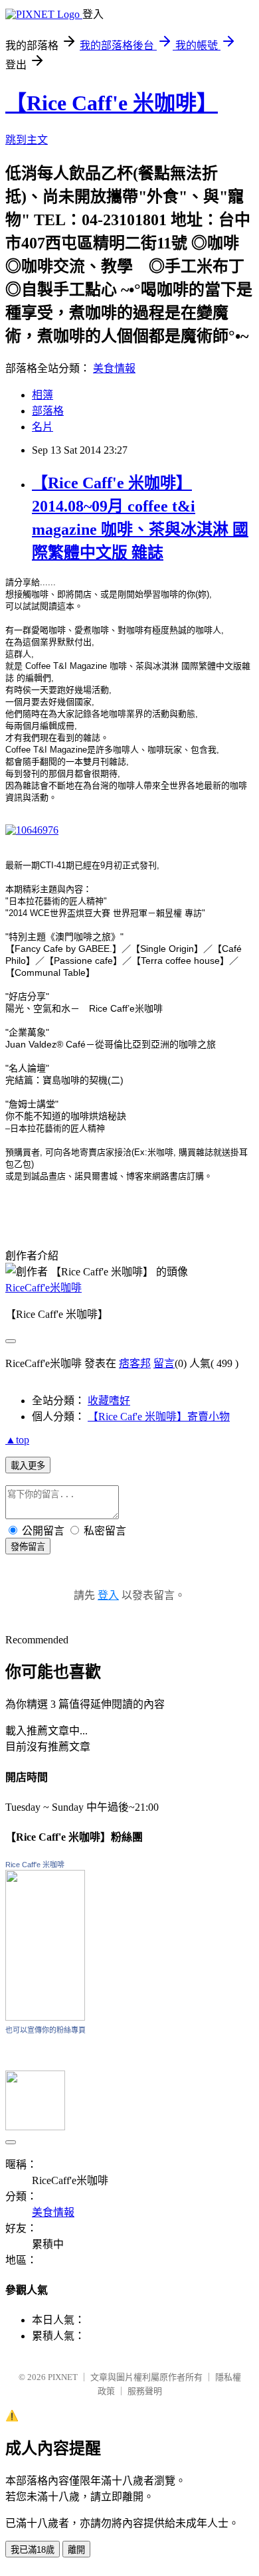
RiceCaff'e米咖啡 (43, 1288)
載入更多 (28, 1466)
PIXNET (63, 2377)
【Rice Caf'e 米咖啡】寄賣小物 (159, 1417)
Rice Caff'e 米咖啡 (35, 1865)
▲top (17, 1440)
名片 (43, 427)
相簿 (43, 395)
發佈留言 (28, 1547)
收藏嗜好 (109, 1401)
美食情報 (114, 368)
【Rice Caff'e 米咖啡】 (112, 103)
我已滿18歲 (33, 2550)
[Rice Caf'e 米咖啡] (45, 2017)
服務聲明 (145, 2391)
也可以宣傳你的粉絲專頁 (45, 2030)
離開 (76, 2550)
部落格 (48, 411)
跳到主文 (27, 140)
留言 (164, 1363)
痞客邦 (135, 1363)
